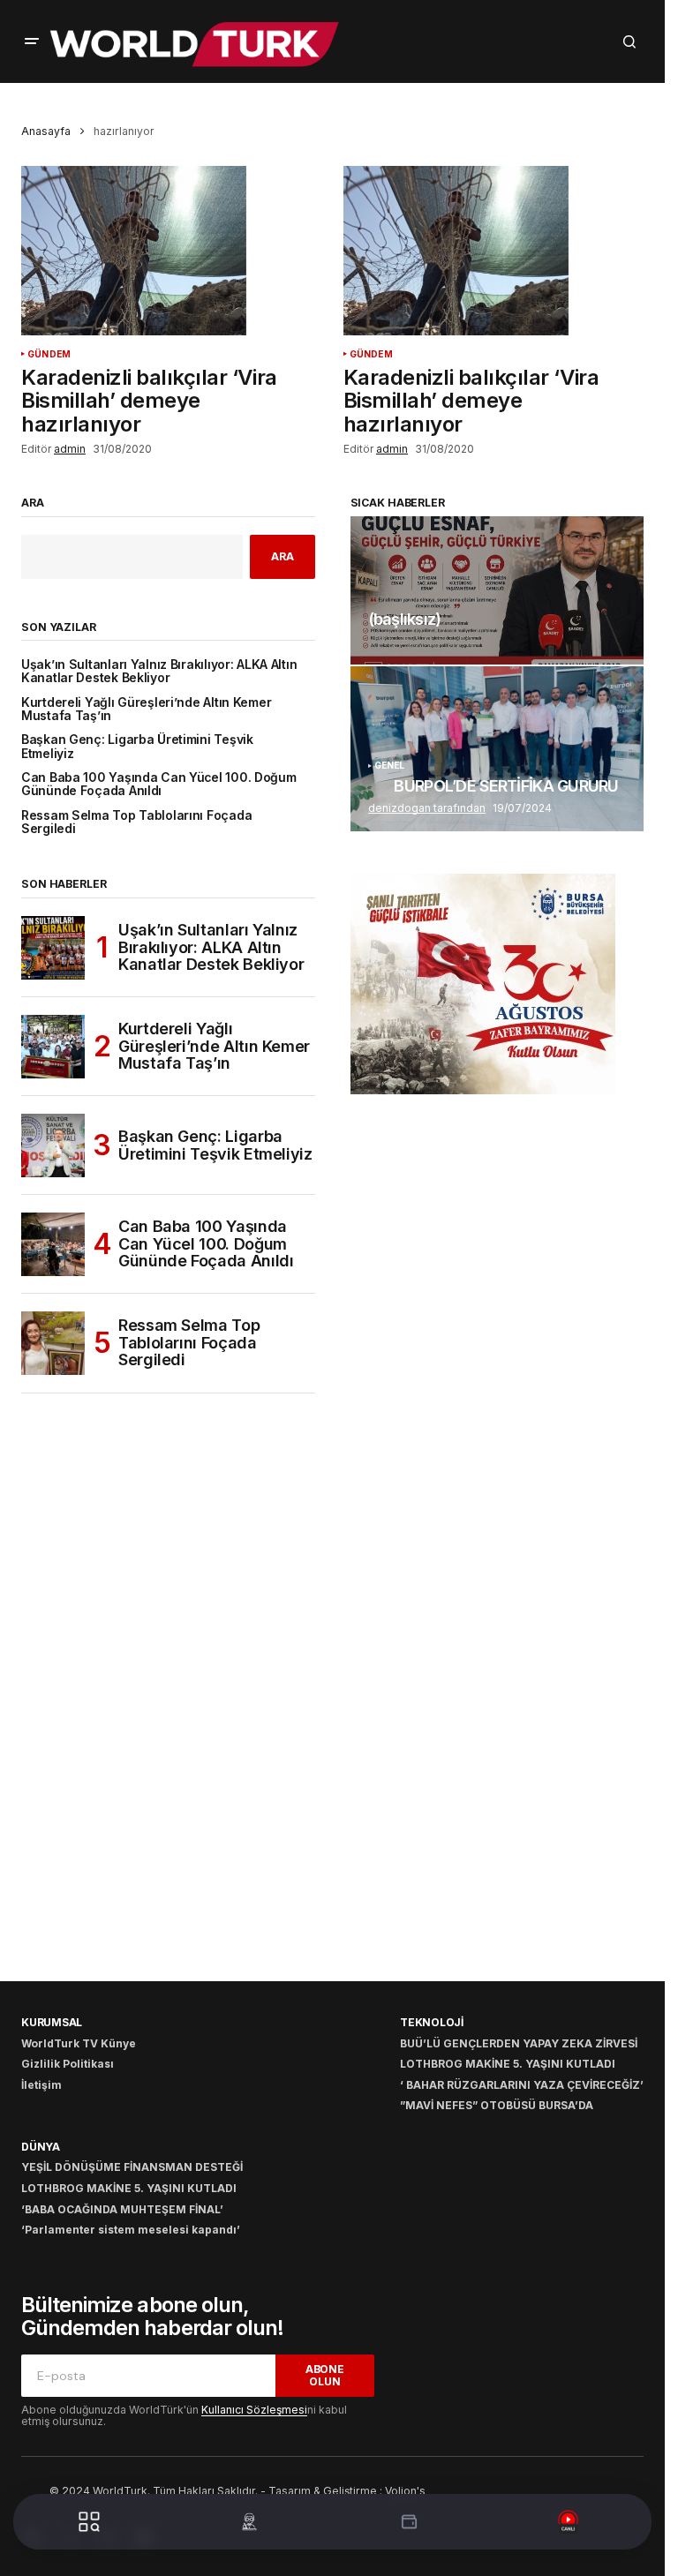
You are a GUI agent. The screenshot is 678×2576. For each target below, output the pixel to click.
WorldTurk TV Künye (79, 2043)
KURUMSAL (52, 2022)
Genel (390, 766)
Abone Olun (325, 2375)
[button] (32, 41)
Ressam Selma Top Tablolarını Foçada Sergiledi (136, 822)
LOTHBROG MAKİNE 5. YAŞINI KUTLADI (508, 2064)
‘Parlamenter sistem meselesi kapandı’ (131, 2230)
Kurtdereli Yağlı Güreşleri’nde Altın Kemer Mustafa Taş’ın (146, 710)
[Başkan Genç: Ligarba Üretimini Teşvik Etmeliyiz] (53, 1145)
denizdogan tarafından (427, 808)
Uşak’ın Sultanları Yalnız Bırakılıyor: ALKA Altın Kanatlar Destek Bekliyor (159, 672)
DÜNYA (41, 2147)
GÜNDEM (49, 354)
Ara (33, 503)
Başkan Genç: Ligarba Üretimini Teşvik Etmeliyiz (137, 747)
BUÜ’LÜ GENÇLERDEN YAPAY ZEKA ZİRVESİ (519, 2043)
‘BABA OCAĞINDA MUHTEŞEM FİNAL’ (122, 2209)
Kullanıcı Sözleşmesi (254, 2410)
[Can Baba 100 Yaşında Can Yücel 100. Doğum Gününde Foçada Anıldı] (53, 1244)
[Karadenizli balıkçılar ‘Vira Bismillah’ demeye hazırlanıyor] (172, 251)
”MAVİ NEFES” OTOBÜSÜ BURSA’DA (497, 2105)
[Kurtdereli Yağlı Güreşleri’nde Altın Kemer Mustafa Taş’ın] (53, 1047)
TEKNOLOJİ (432, 2022)
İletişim (41, 2085)
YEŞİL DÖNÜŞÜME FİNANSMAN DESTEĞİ (132, 2167)
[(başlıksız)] (497, 590)
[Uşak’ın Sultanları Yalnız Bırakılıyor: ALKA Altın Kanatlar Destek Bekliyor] (53, 948)
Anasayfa (46, 131)
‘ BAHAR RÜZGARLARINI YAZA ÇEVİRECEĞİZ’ (522, 2085)
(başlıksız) (405, 620)
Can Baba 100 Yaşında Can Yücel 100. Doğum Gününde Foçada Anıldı (159, 785)
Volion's (405, 2491)
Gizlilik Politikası (68, 2064)
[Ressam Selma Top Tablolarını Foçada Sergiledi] (53, 1343)
